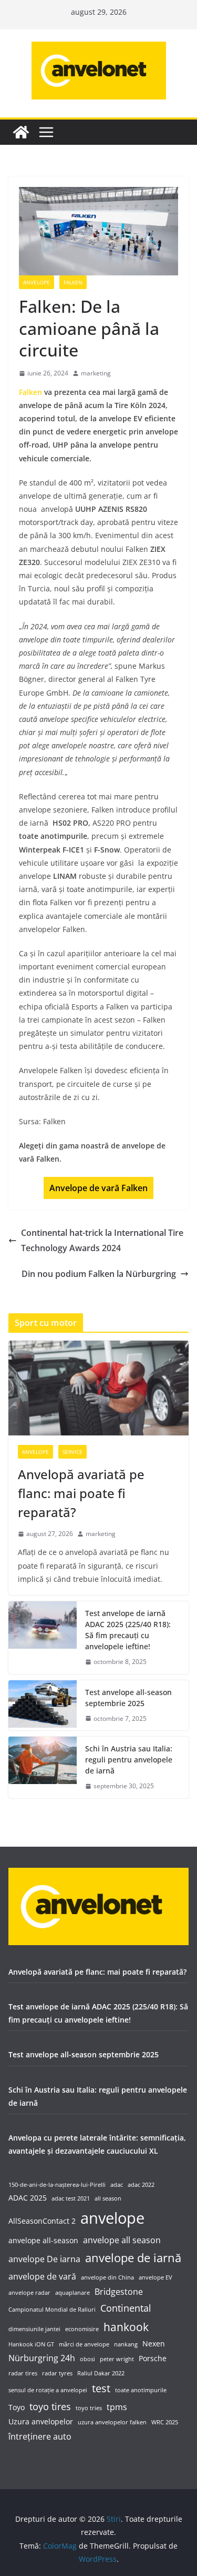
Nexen (154, 2344)
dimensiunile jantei (34, 2329)
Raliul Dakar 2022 (101, 2373)
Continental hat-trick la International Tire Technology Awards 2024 (102, 1240)
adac (117, 2185)
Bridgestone (119, 2291)
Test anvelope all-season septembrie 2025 (128, 1698)
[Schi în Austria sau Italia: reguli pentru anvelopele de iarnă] (43, 1767)
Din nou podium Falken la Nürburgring (99, 1274)
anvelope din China (107, 2277)
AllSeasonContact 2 (42, 2221)
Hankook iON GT (31, 2344)
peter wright (117, 2359)
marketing (96, 373)
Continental (126, 2308)
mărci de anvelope (84, 2344)
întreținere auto (40, 2436)
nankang (126, 2344)
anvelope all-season (43, 2240)
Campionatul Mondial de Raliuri (52, 2310)
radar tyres (57, 2373)
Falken (73, 282)
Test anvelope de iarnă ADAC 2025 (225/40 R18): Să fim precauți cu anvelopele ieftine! (128, 1630)
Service (72, 1452)
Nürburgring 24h (42, 2358)
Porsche (153, 2358)
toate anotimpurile (141, 2390)
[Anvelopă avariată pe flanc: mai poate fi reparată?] (98, 1388)
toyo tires (50, 2406)
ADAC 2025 (28, 2198)
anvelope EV (155, 2277)
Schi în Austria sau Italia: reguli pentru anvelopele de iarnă (129, 1760)
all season (108, 2198)
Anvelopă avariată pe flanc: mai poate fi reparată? (81, 1493)
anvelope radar (29, 2293)
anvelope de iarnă (133, 2257)
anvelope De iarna (44, 2259)
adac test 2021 (71, 2198)
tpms (117, 2407)
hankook (126, 2327)
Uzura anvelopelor (41, 2421)
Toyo (17, 2407)
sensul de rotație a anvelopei (48, 2390)
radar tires (23, 2373)
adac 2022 (141, 2185)
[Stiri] (21, 132)
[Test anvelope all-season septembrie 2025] (43, 1706)
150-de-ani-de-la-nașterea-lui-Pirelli (57, 2185)
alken (98, 1188)
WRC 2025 (165, 2422)
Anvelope (37, 282)
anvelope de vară (42, 2276)
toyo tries (89, 2408)
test (101, 2388)
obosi (87, 2359)
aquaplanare (72, 2293)
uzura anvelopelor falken (112, 2422)
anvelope (112, 2218)
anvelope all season (122, 2240)
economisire (82, 2329)
